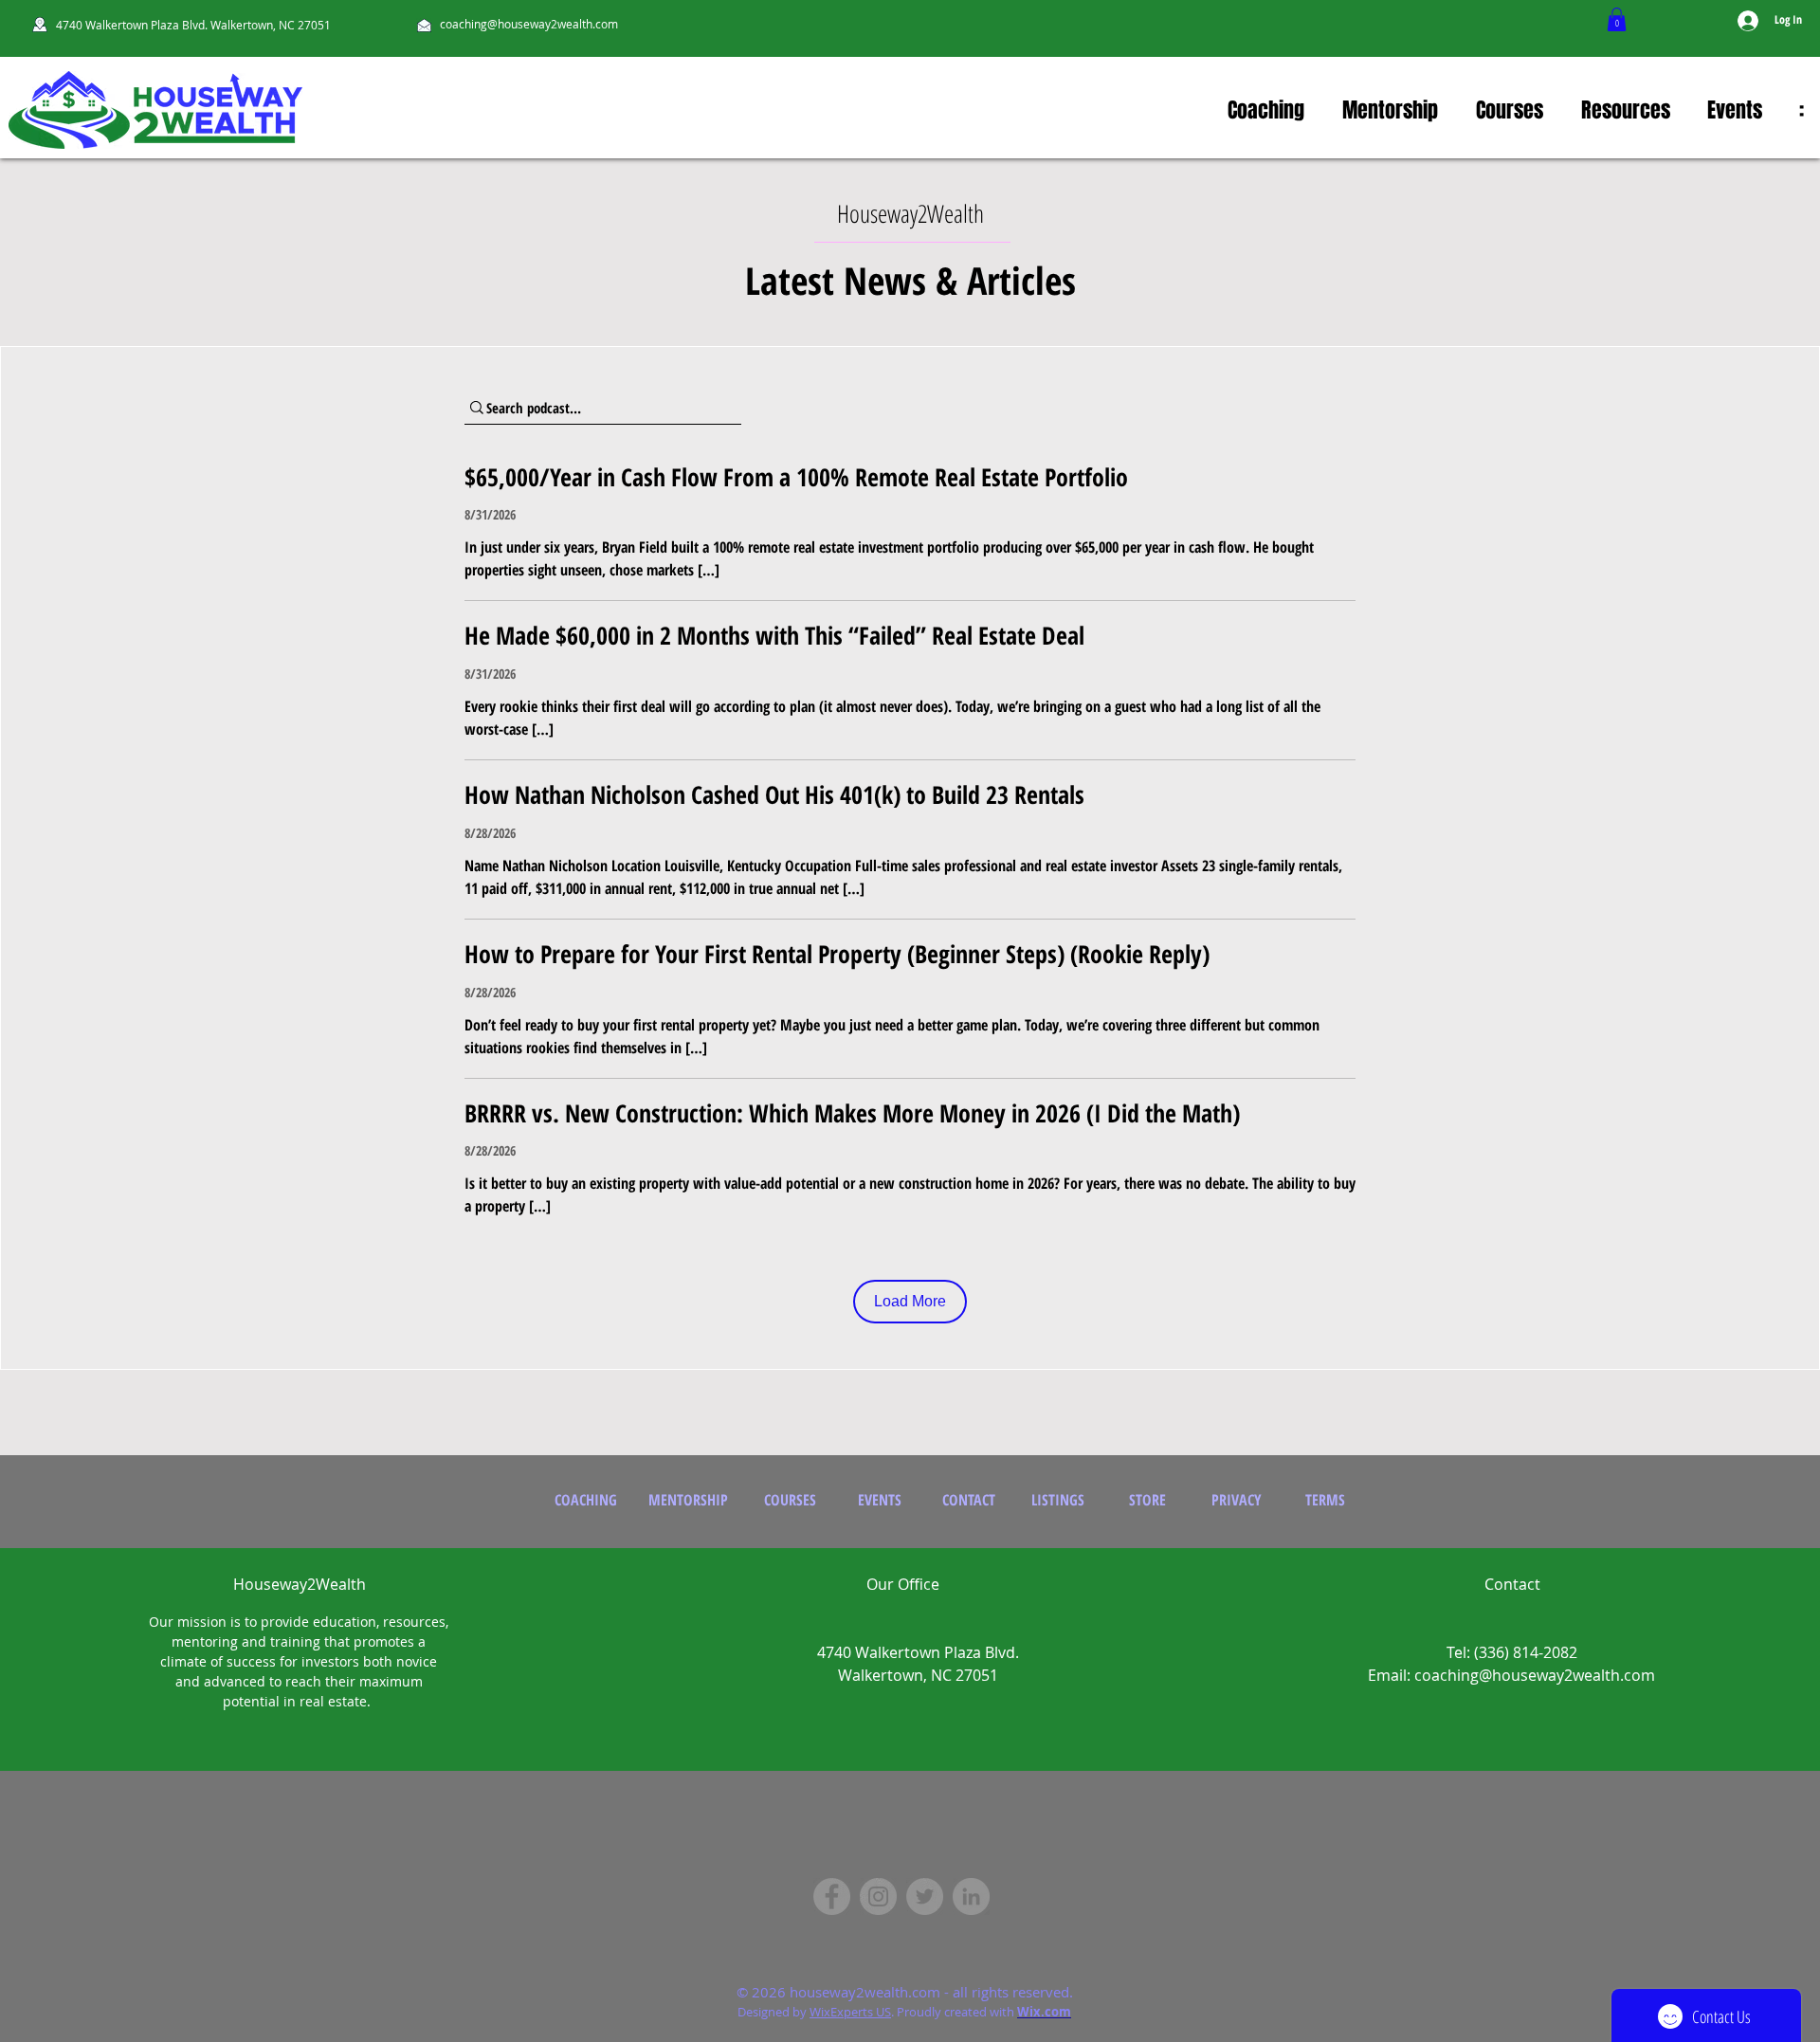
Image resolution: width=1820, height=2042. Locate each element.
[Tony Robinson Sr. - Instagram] (878, 1896)
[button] (1617, 19)
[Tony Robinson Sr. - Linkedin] (971, 1896)
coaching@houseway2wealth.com (529, 24)
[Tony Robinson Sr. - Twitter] (925, 1896)
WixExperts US (850, 2012)
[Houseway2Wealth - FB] (832, 1896)
